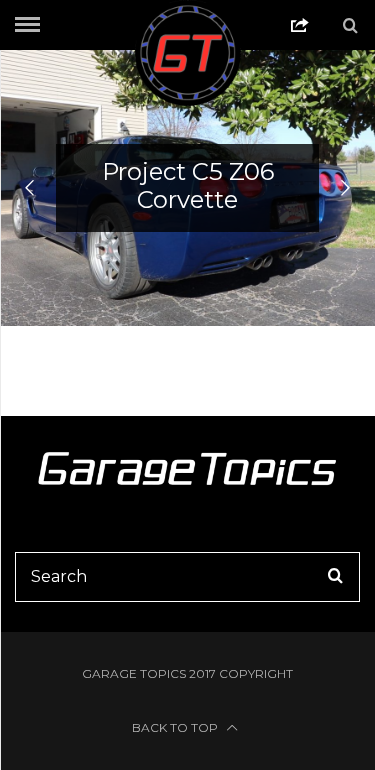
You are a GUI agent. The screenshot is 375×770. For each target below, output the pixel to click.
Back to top (176, 727)
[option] (187, 188)
